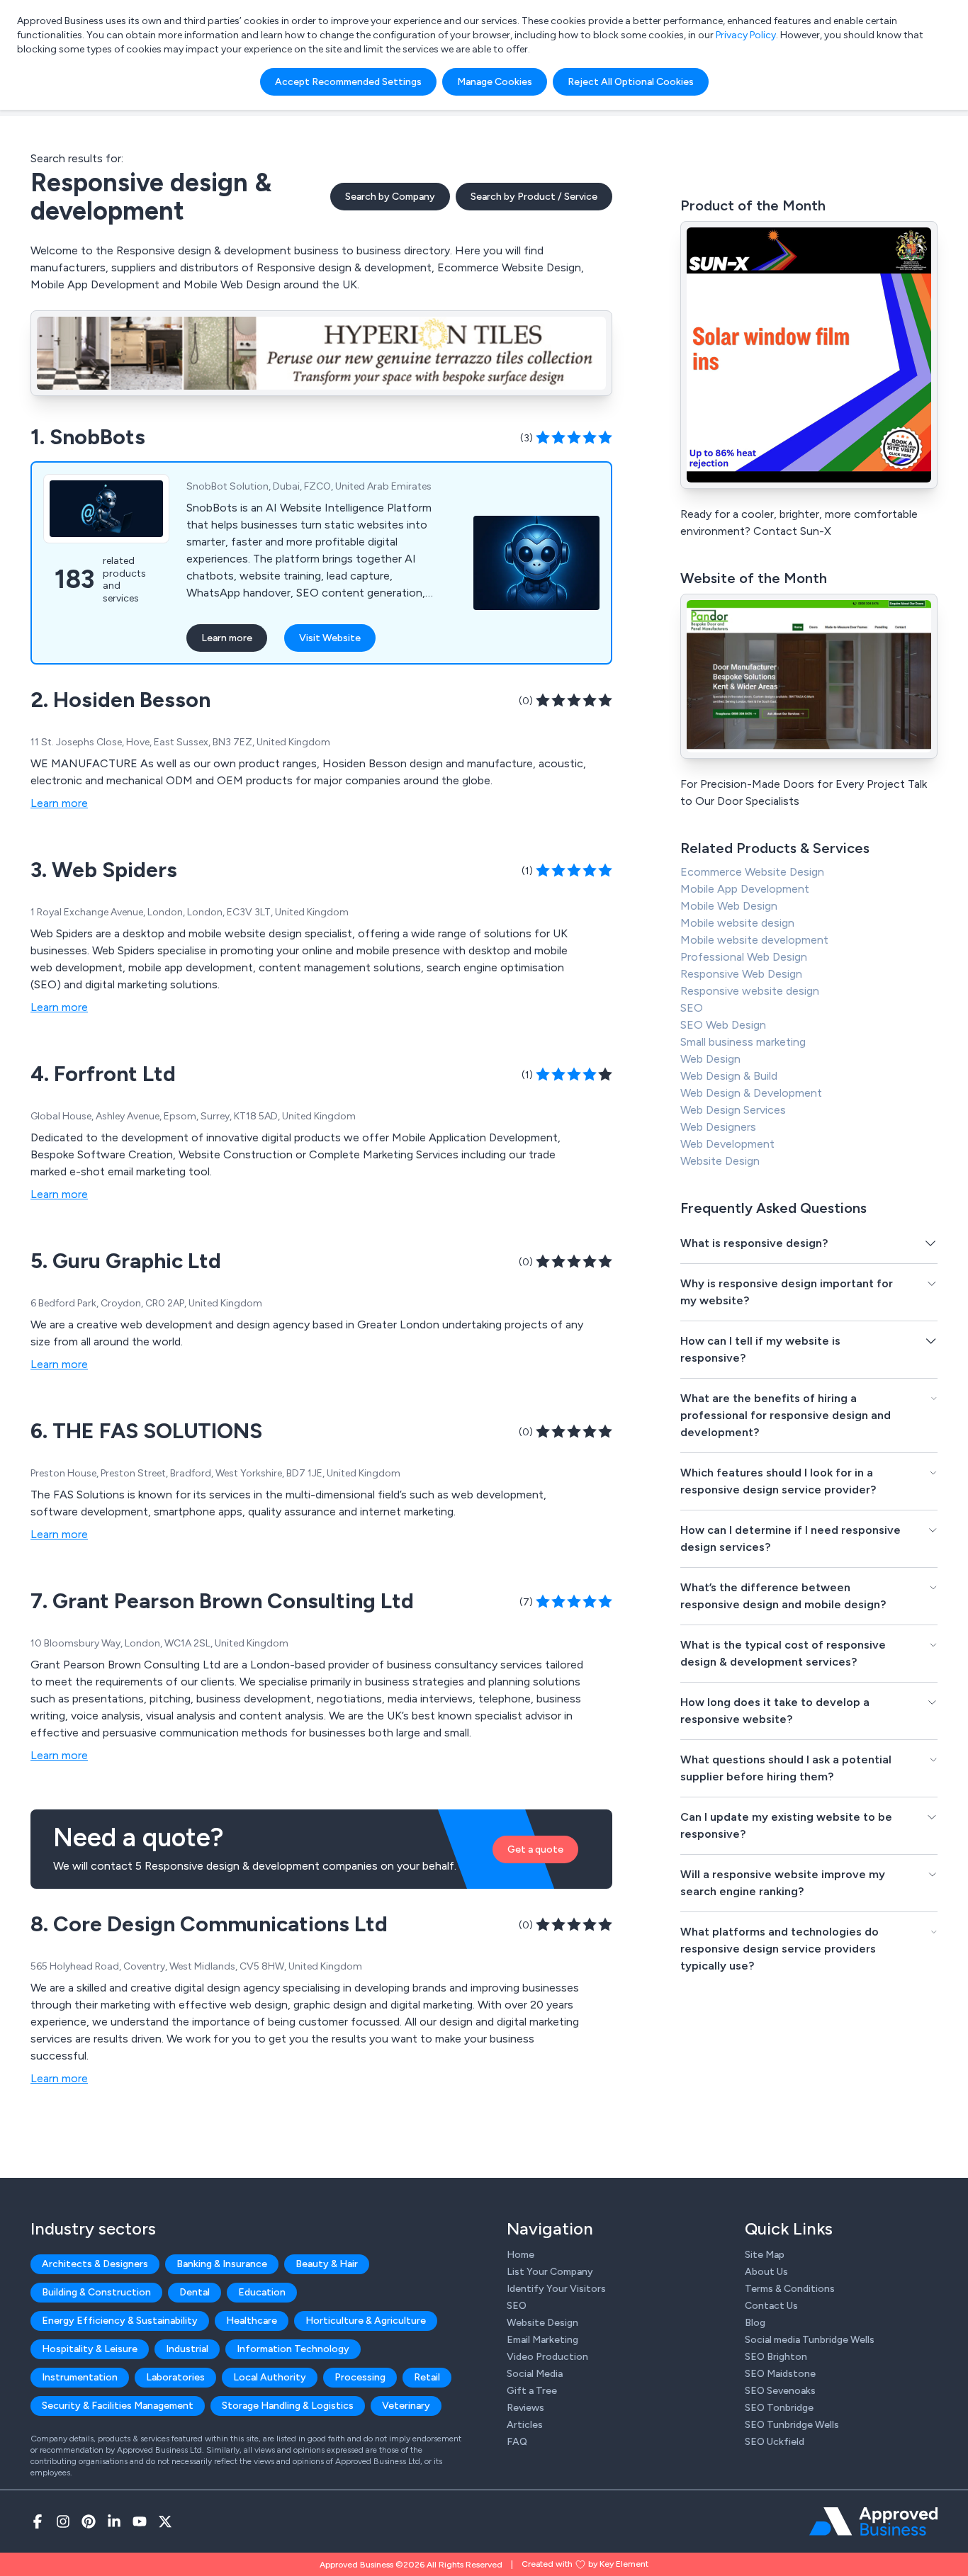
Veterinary (406, 2406)
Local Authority (270, 2377)
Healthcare (252, 2321)
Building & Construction (96, 2292)
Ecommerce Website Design (752, 872)
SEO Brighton (776, 2357)
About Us (766, 2272)
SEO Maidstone (780, 2374)
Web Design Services (733, 1110)
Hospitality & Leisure (90, 2349)
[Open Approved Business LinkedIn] (114, 2521)
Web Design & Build (729, 1076)
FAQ (517, 2442)
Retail (427, 2377)
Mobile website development (754, 940)
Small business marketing (743, 1042)
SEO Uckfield (775, 2442)
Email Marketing (542, 2340)
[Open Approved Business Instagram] (63, 2521)
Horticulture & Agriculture (366, 2321)
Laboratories (175, 2377)
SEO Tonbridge (779, 2408)
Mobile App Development (745, 889)
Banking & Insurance (222, 2264)
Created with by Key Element (585, 2564)
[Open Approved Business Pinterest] (89, 2521)
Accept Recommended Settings (348, 82)
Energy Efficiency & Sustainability (120, 2321)
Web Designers (718, 1127)
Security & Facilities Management (118, 2406)
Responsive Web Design (741, 974)
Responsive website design (750, 991)
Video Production (547, 2357)
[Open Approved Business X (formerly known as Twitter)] (165, 2521)
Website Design (720, 1161)
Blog (755, 2323)
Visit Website (330, 638)
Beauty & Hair (327, 2264)
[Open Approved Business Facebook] (38, 2521)
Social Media (535, 2374)
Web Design (710, 1059)
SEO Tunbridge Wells (792, 2425)
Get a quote (535, 1849)
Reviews (525, 2408)
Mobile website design (737, 923)
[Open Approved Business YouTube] (140, 2521)
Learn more (227, 638)
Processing (360, 2377)
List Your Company (550, 2272)
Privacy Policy (746, 35)
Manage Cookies (495, 82)
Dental (195, 2292)
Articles (525, 2425)
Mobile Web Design (729, 906)
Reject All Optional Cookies (631, 82)
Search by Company (390, 197)
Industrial (187, 2349)
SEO (692, 1008)
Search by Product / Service (534, 197)
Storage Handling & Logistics (288, 2406)
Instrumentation (80, 2377)
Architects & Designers (95, 2264)
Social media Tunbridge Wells (810, 2340)
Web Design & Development (751, 1093)
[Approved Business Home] (873, 2521)
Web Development (727, 1144)
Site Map (765, 2255)
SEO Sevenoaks (780, 2391)
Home (520, 2255)
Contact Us (771, 2306)
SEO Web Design (723, 1025)
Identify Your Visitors (556, 2289)
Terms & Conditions (790, 2289)
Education (262, 2292)
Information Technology (293, 2349)
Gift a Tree (532, 2391)
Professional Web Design (744, 957)
